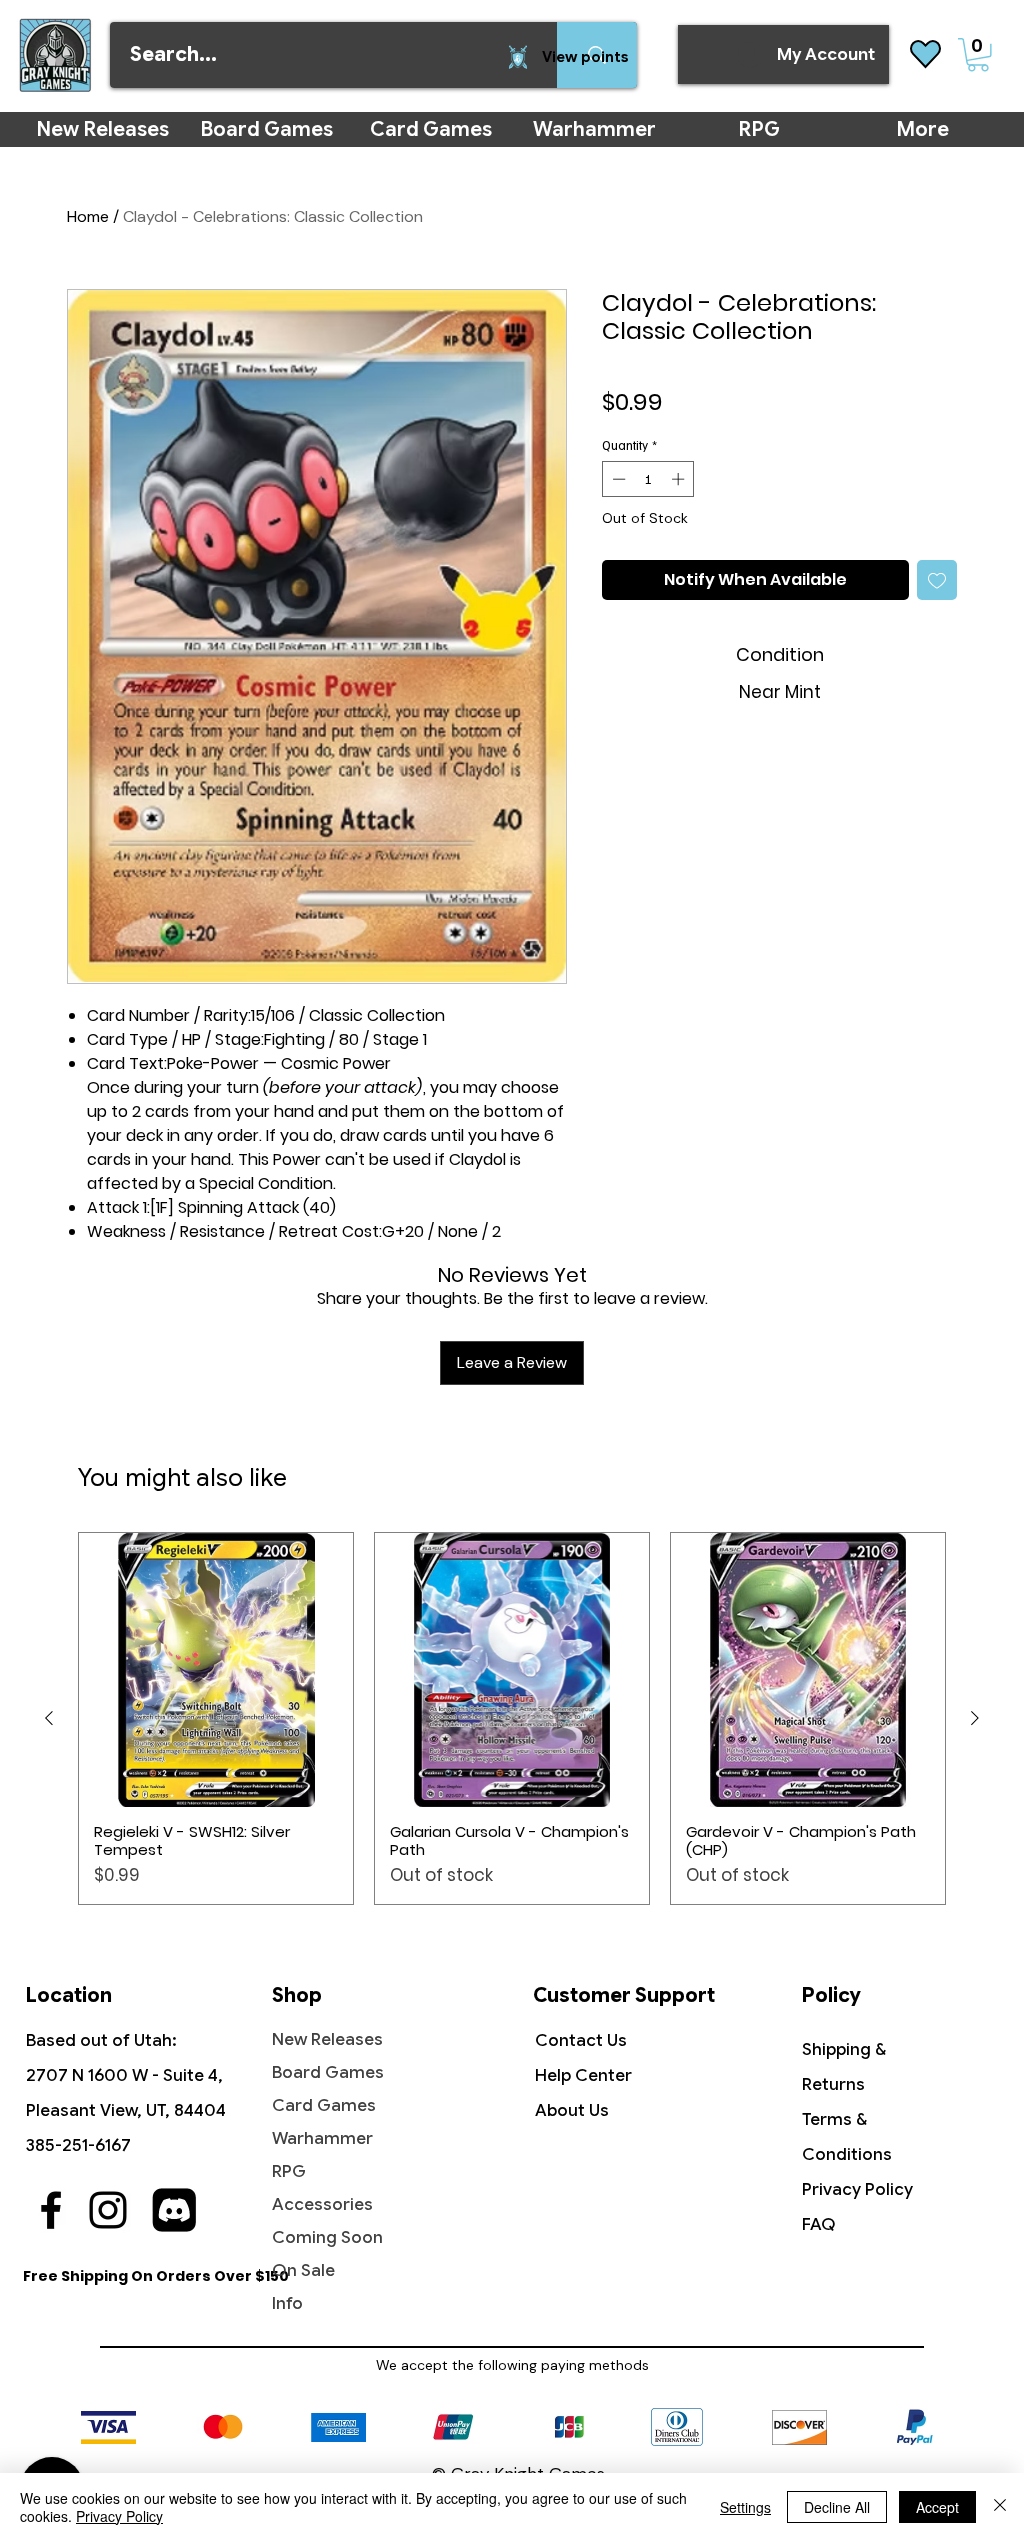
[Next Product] (975, 1718)
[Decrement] (617, 479)
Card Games (324, 2105)
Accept (937, 2507)
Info (287, 2303)
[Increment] (680, 479)
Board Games (328, 2072)
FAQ (819, 2224)
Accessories (322, 2204)
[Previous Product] (49, 1718)
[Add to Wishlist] (937, 580)
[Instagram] (108, 2210)
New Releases (327, 2039)
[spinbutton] (648, 479)
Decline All (837, 2507)
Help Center (583, 2075)
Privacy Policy (857, 2189)
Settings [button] (745, 2507)
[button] (978, 55)
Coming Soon (327, 2237)
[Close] (1000, 2507)
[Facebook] (51, 2210)
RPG (289, 2171)
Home (88, 216)
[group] (512, 1718)
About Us (572, 2110)
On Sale (303, 2270)
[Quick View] (216, 1670)
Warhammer (322, 2138)
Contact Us (581, 2040)
